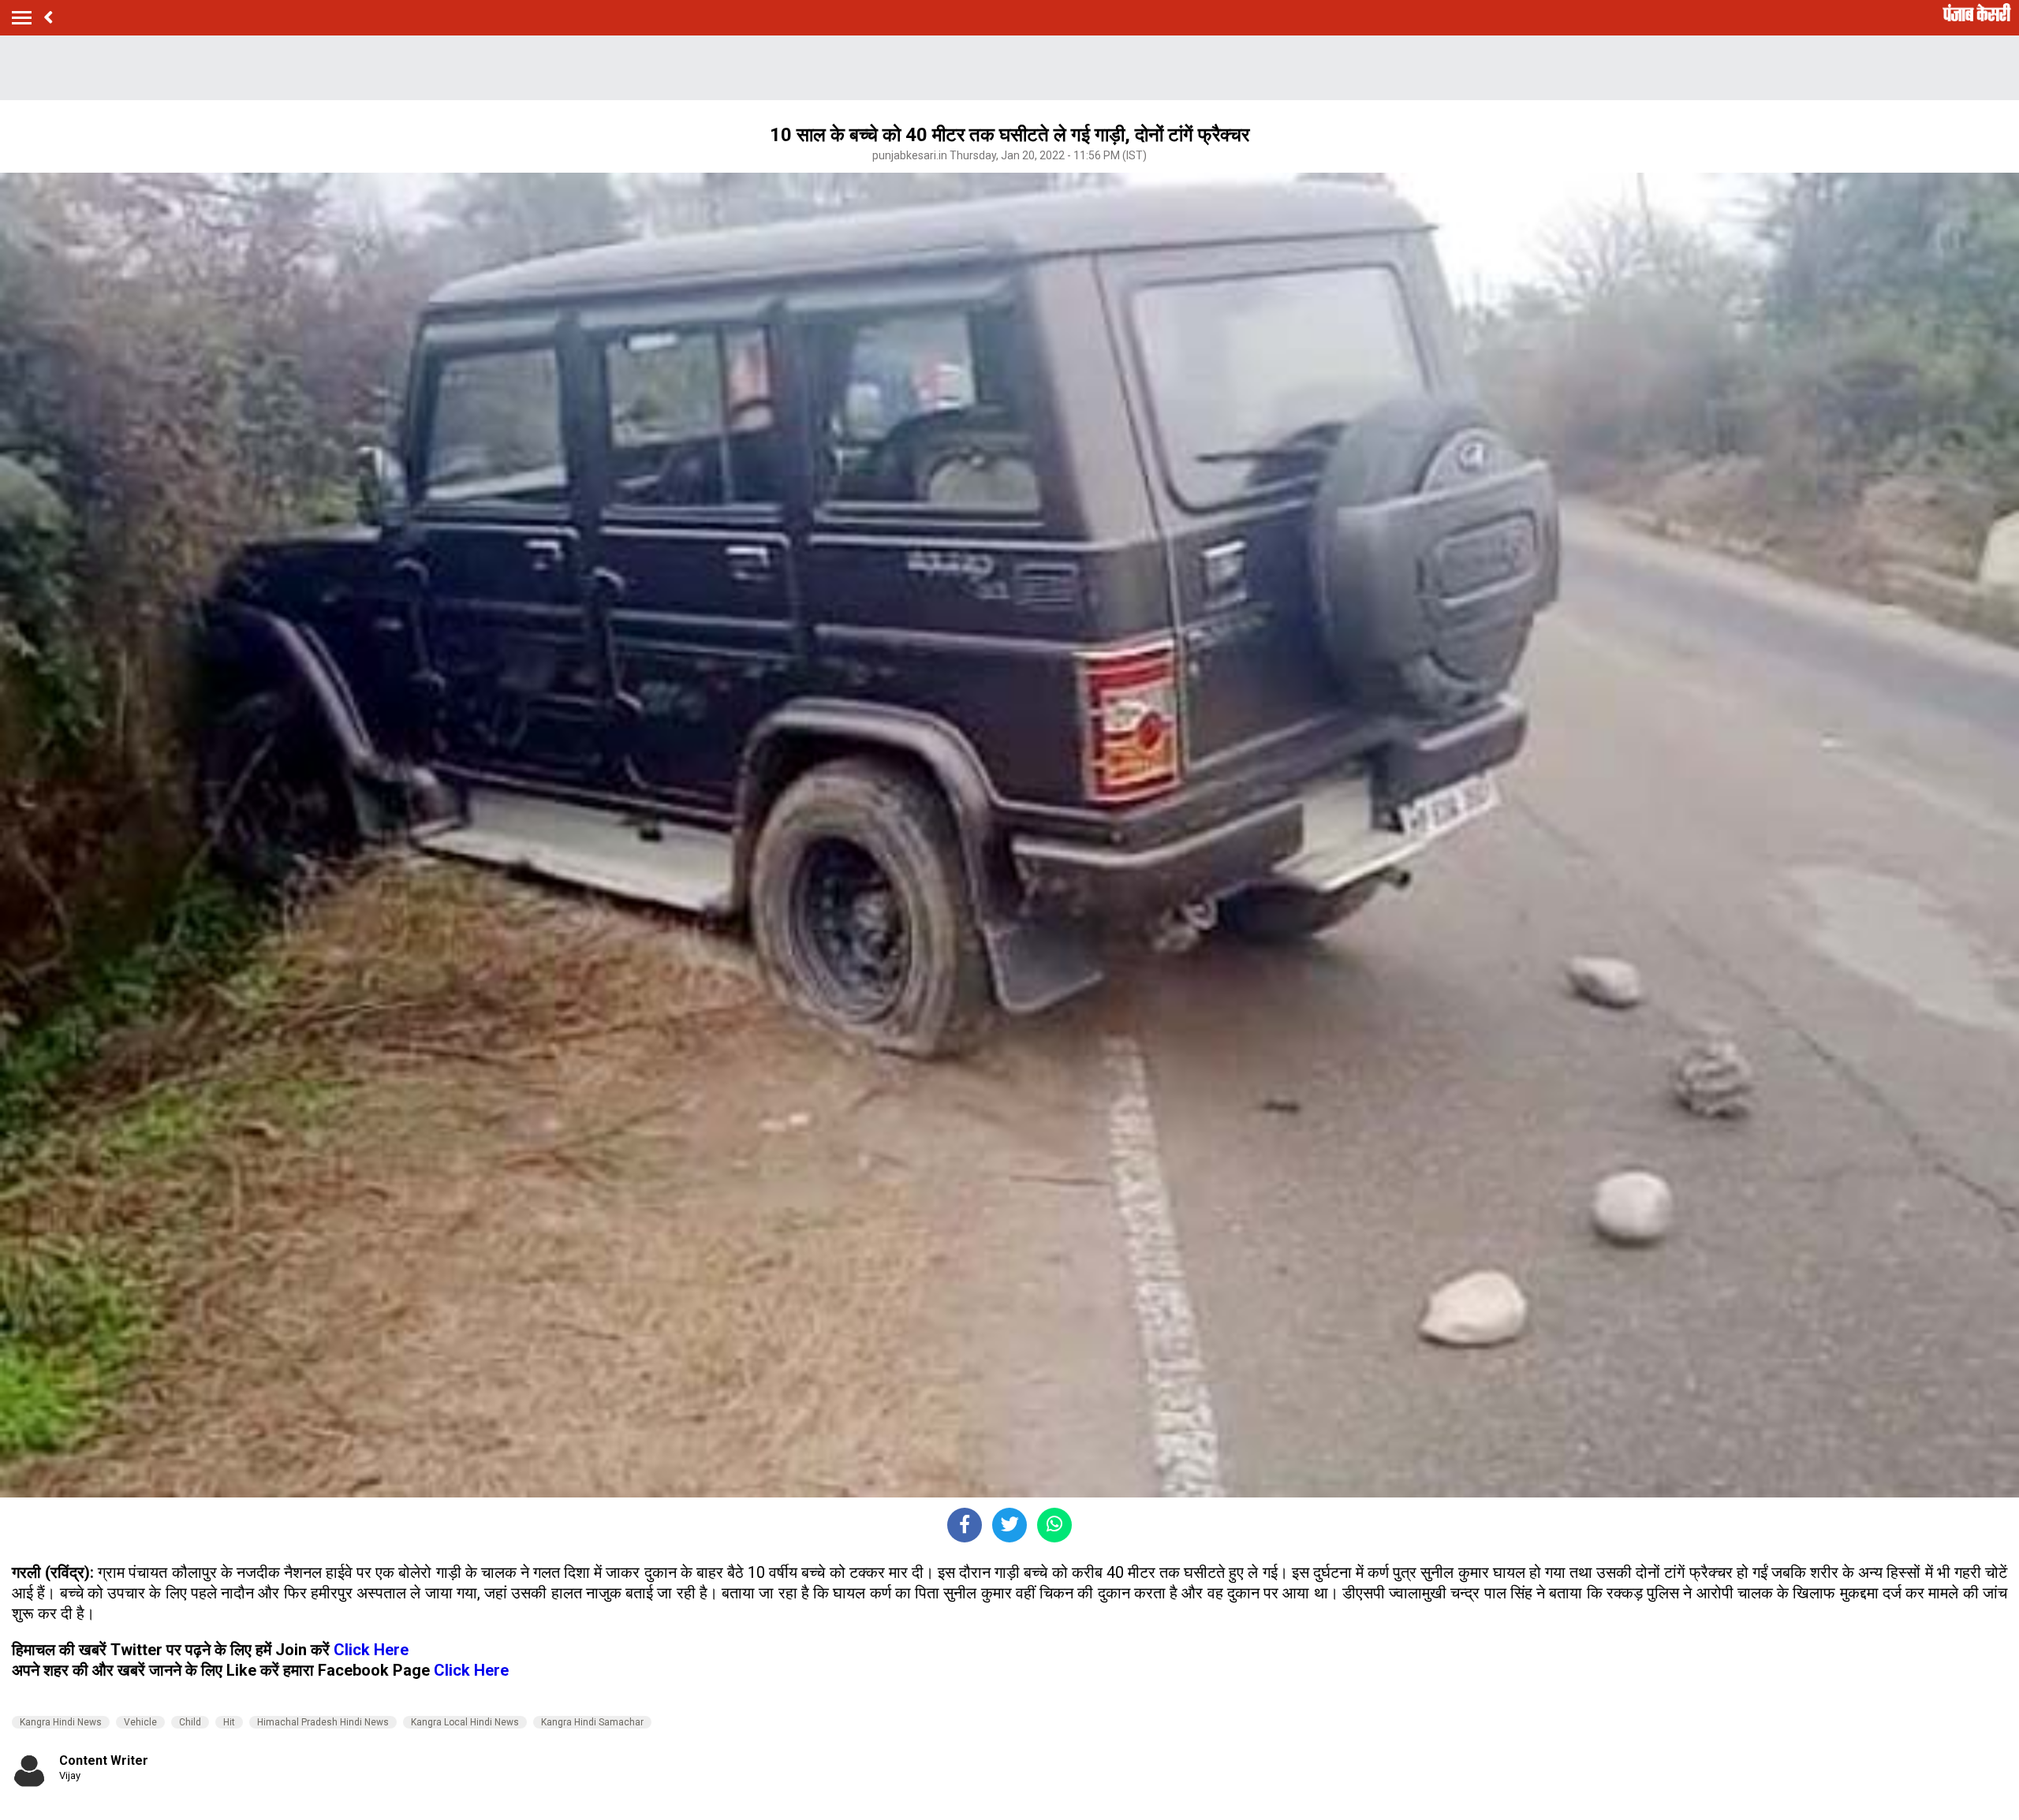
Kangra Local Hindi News (465, 1722)
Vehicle (140, 1722)
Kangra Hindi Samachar (592, 1722)
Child (190, 1722)
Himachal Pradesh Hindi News (323, 1722)
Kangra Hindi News (61, 1722)
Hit (229, 1722)
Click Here (371, 1650)
